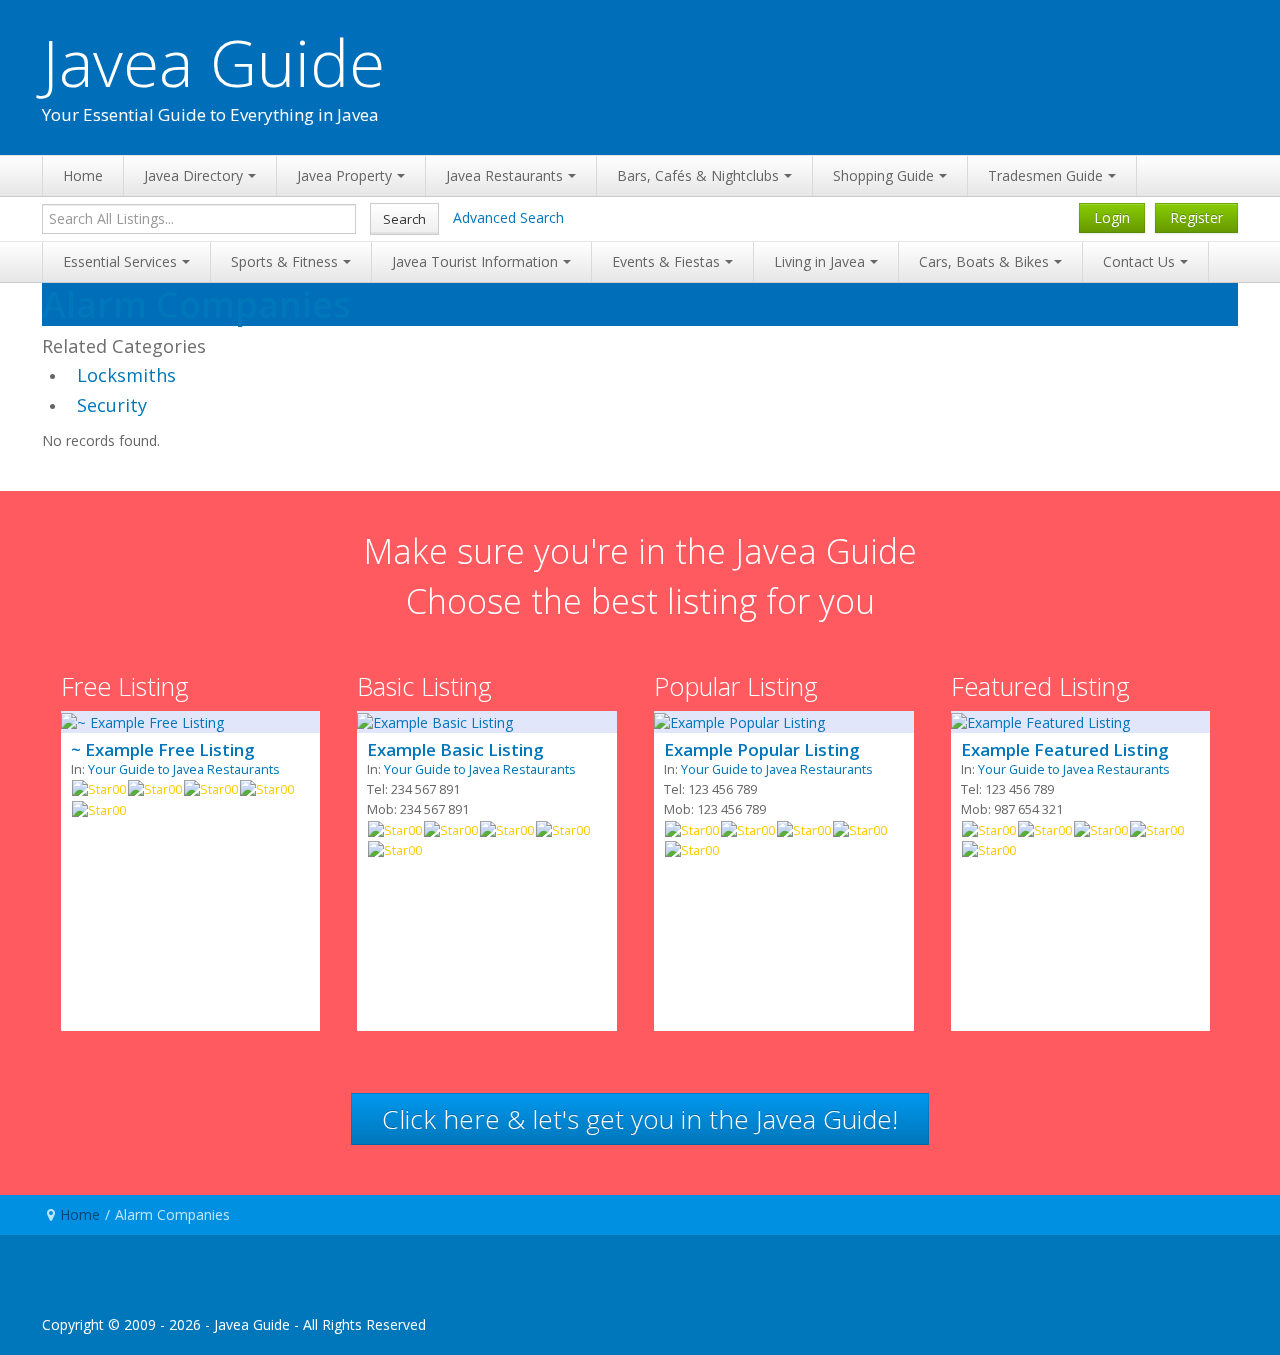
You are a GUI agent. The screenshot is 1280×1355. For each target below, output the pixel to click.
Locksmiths (126, 375)
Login (1112, 217)
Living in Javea (819, 261)
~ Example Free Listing (162, 750)
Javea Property (344, 175)
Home (83, 175)
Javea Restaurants (504, 175)
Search (404, 219)
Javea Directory (193, 175)
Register (1196, 217)
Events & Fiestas (666, 261)
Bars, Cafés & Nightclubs (698, 175)
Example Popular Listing (761, 750)
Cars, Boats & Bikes (984, 261)
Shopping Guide (883, 175)
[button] (640, 1119)
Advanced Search (508, 217)
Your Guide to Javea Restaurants (184, 769)
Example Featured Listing (1064, 750)
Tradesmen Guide (1045, 175)
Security (112, 405)
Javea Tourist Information (475, 261)
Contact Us (1139, 261)
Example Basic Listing (455, 750)
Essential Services (120, 261)
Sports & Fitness (284, 261)
